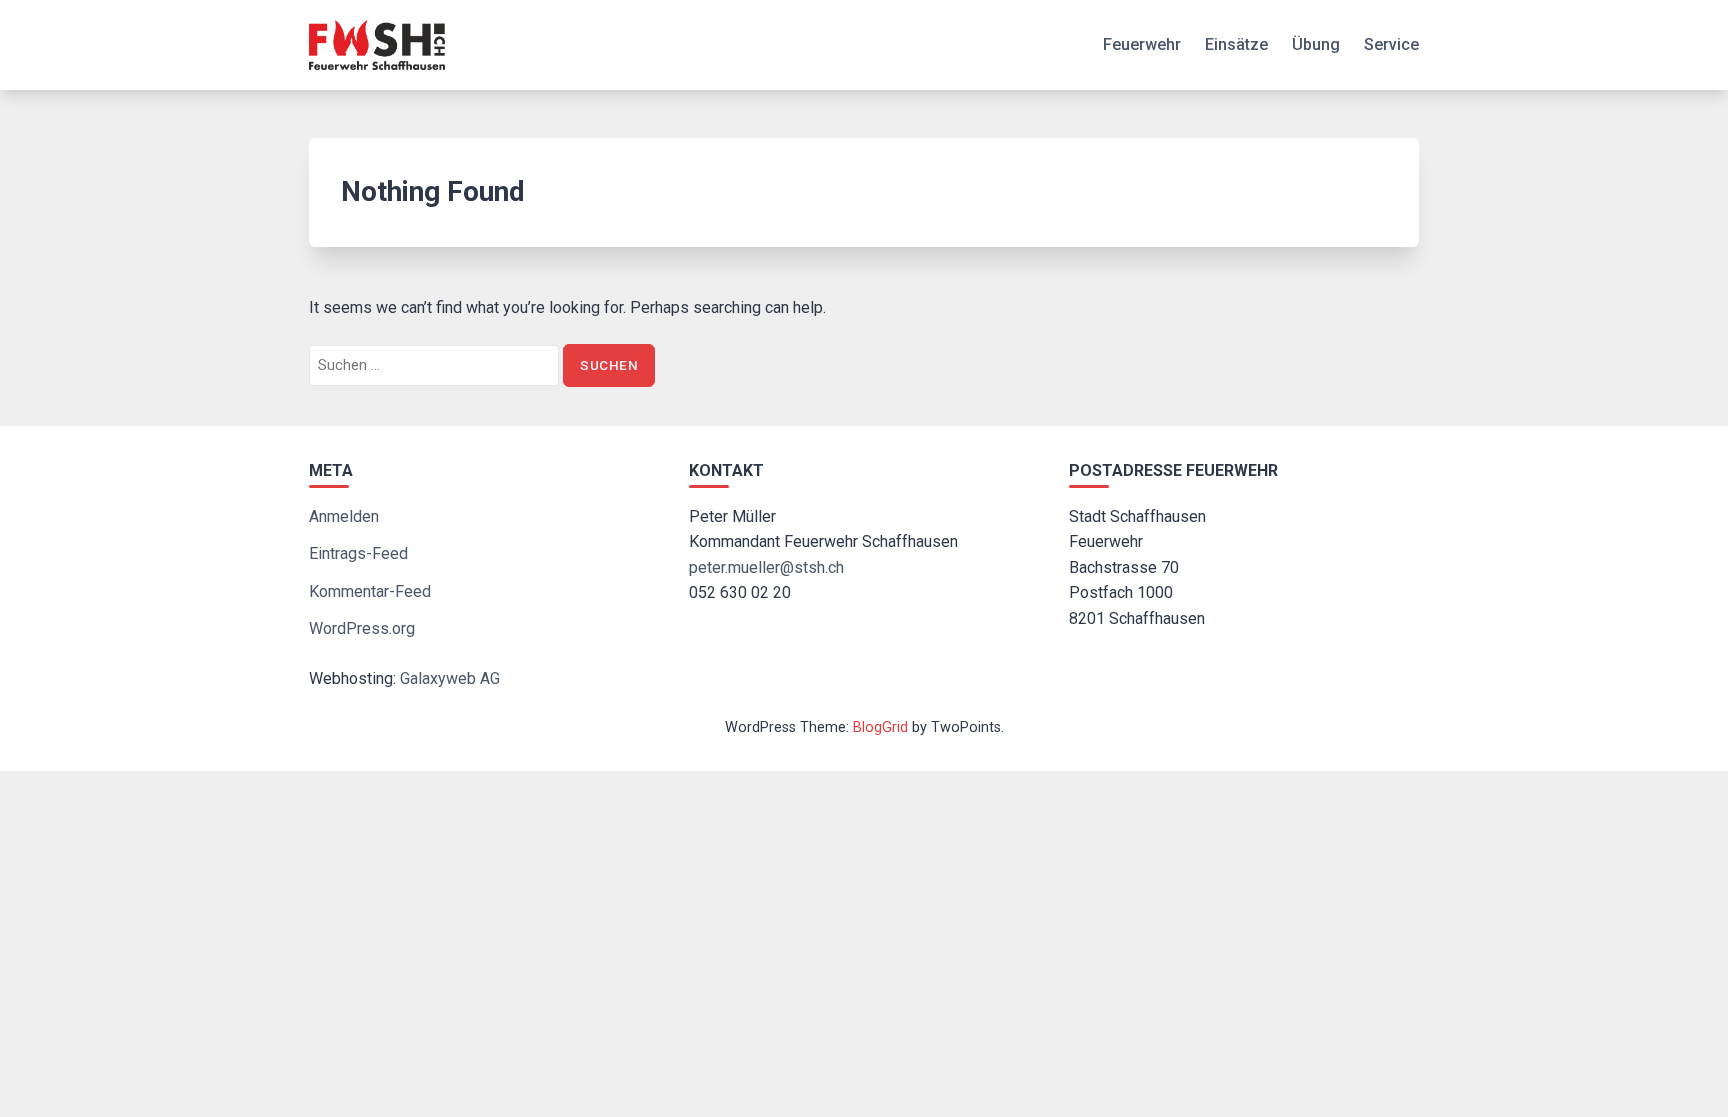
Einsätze (1236, 44)
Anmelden (344, 516)
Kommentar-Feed (370, 591)
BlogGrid (880, 727)
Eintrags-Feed (358, 553)
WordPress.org (362, 628)
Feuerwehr (1142, 44)
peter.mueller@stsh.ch (766, 567)
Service (1391, 44)
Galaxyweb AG (450, 678)
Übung (1316, 44)
